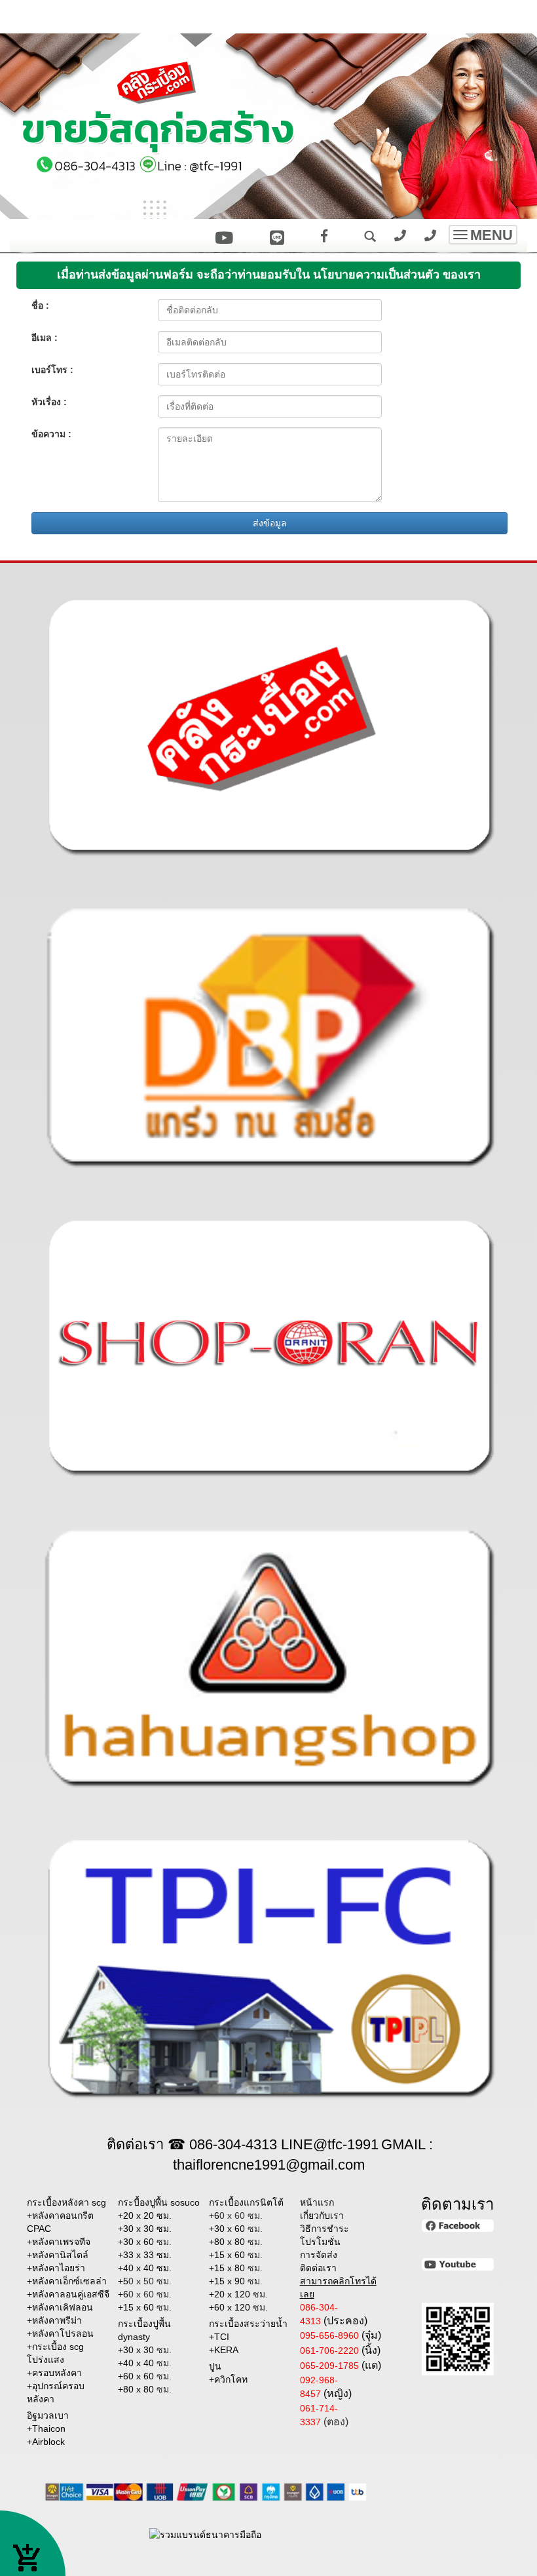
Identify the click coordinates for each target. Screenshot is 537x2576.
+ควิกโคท (228, 2379)
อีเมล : (45, 338)
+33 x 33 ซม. (145, 2255)
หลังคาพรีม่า (57, 2320)
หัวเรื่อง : (49, 402)
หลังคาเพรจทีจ (61, 2242)
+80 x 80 (145, 2389)
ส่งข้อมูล (270, 523)
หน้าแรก (317, 2202)
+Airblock (46, 2442)
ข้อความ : (51, 434)
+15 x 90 (236, 2281)
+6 (145, 2294)
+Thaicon (46, 2429)
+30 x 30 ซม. (145, 2229)
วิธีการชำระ (324, 2229)
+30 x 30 (145, 2350)
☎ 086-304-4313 (222, 2144)
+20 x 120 (238, 2294)
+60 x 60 (145, 2376)
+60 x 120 (238, 2307)
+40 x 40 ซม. (145, 2268)
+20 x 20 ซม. (145, 2215)
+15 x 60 (145, 2307)
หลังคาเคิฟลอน (63, 2307)
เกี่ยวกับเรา (322, 2215)
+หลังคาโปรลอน (60, 2333)
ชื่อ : (40, 305)
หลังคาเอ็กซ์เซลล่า (69, 2281)
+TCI (219, 2337)
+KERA (224, 2350)
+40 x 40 (145, 2363)
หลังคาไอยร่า (59, 2268)
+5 (145, 2281)
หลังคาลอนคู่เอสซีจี (71, 2294)
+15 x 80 (236, 2268)
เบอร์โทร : (52, 370)
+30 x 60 (145, 2242)
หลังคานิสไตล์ (60, 2255)
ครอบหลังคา (57, 2373)
